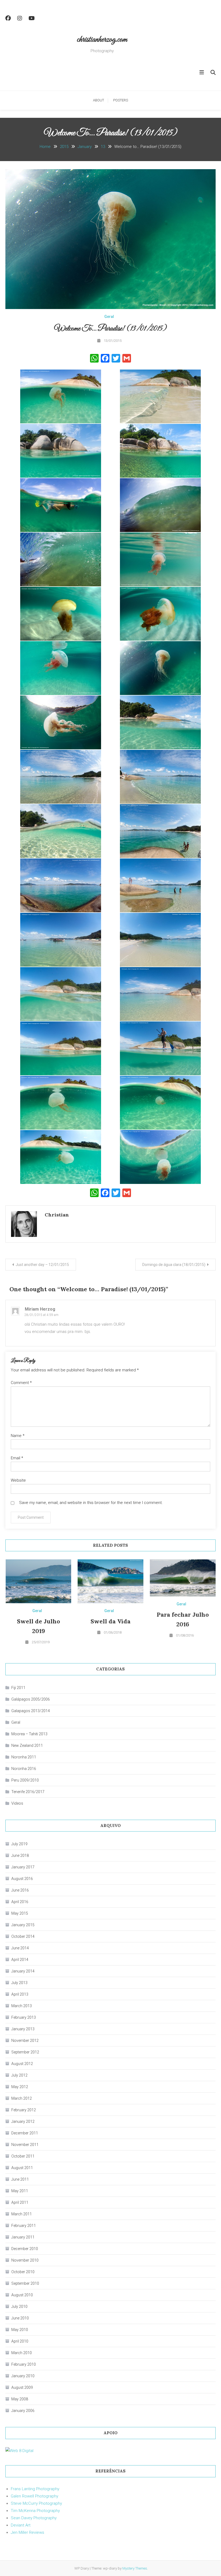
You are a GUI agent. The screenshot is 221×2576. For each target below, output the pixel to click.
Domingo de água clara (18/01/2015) (174, 1265)
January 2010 (23, 2376)
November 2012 (25, 2041)
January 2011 (23, 2237)
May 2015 (20, 1913)
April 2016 (20, 1902)
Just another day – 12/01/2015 (42, 1265)
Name (18, 1436)
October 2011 (23, 2156)
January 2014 (23, 1971)
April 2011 (20, 2202)
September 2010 (25, 2283)
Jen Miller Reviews (27, 2532)
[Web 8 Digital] (19, 2451)
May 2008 (20, 2399)
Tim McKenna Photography (35, 2511)
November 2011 (25, 2145)
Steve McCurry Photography (36, 2503)
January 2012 (23, 2121)
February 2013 (24, 2017)
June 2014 (20, 1948)
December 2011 (25, 2133)
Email (17, 1458)
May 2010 (20, 2330)
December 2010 (25, 2249)
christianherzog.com (102, 40)
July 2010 (19, 2307)
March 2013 (22, 2006)
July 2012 (19, 2075)
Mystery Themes (135, 2568)
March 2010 (22, 2353)
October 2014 (23, 1936)
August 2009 (22, 2387)
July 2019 (19, 1844)
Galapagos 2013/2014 (31, 1711)
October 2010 (23, 2272)
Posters (121, 100)
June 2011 (20, 2179)
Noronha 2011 (24, 1757)
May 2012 (20, 2087)
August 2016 (22, 1879)
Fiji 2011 (18, 1688)
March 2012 (22, 2098)
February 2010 (24, 2364)
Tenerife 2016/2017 (28, 1792)
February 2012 (24, 2110)
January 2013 (23, 2029)
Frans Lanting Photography (35, 2489)
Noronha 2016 (24, 1769)
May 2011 (20, 2191)
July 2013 (19, 1983)
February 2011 (24, 2226)
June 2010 (20, 2318)
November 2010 (25, 2260)
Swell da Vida (110, 1621)
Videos (17, 1803)
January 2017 (23, 1867)
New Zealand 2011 (27, 1745)
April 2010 (20, 2341)
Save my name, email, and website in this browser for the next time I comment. (91, 1503)
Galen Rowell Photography (34, 2496)
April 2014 (20, 1960)
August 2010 (22, 2295)
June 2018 (20, 1855)
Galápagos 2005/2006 (31, 1699)
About (99, 100)
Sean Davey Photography (34, 2518)
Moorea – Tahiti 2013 (29, 1734)
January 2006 (23, 2411)
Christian (57, 1215)
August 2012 (22, 2064)
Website (18, 1480)
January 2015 (23, 1925)
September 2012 (25, 2052)
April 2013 (20, 1994)
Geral (109, 317)
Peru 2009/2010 (25, 1780)
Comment (21, 1383)
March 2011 (22, 2214)
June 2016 (20, 1890)
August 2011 (22, 2168)
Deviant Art (21, 2525)
